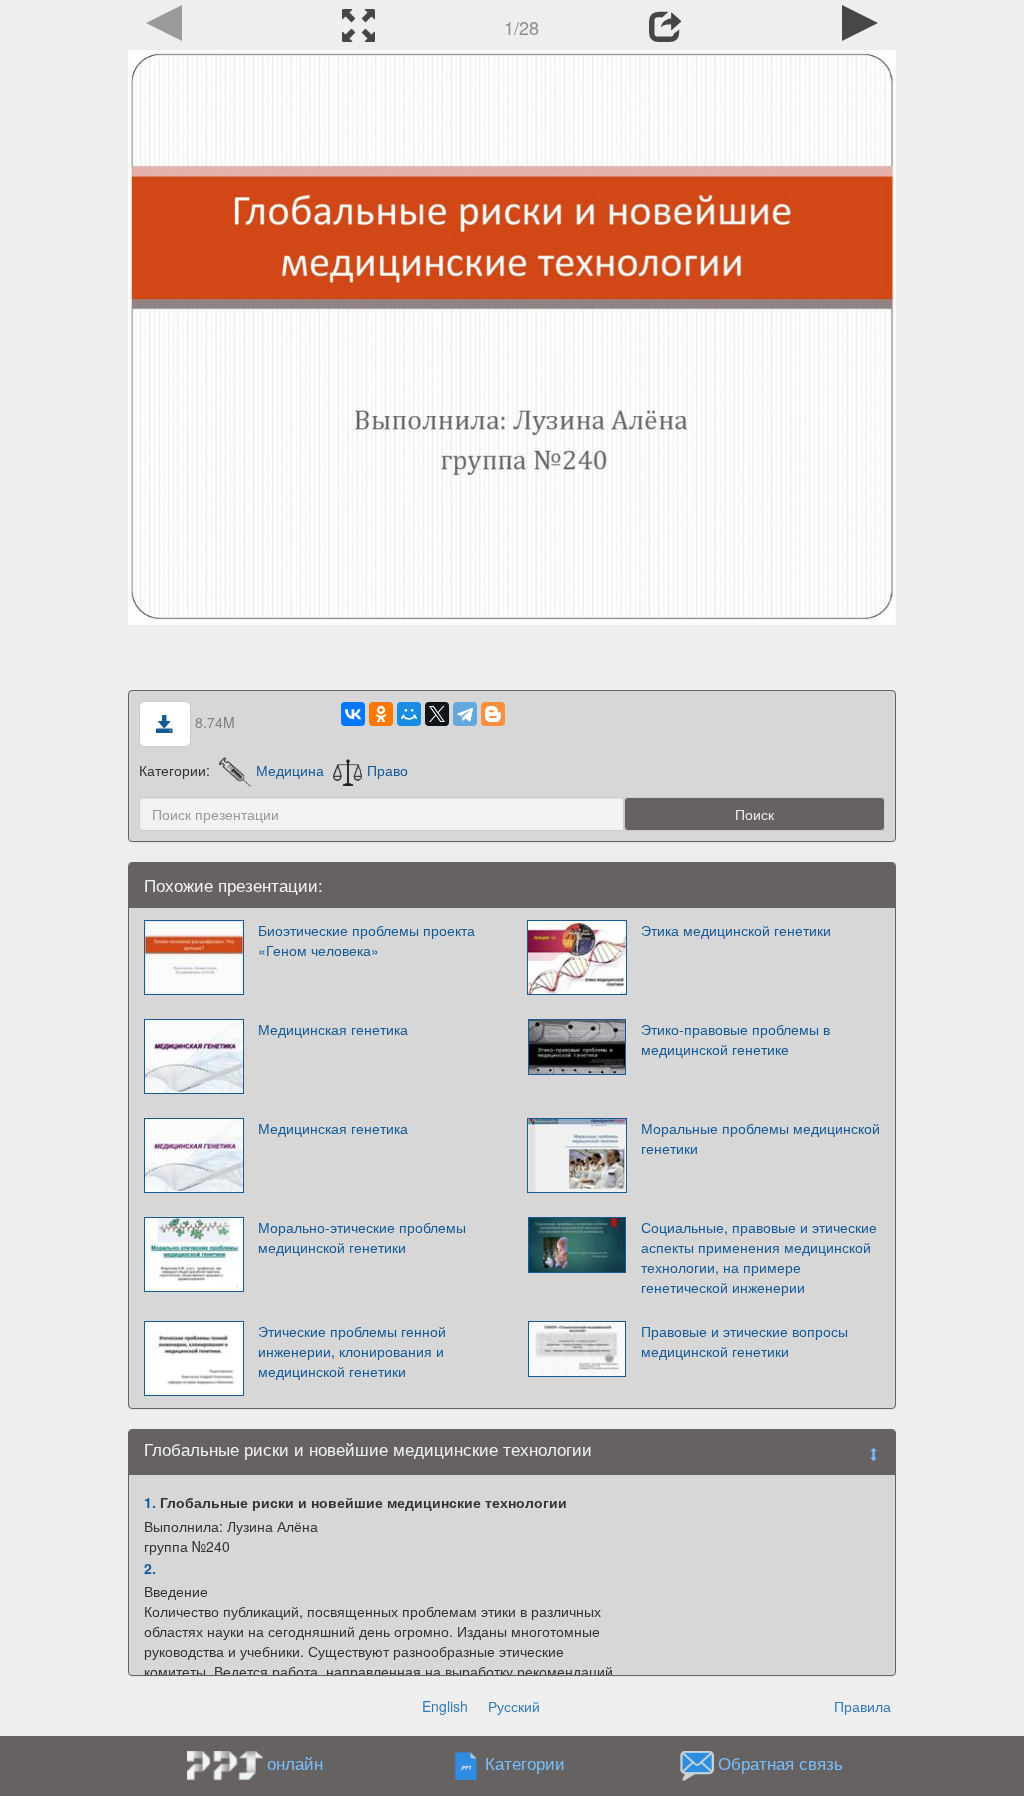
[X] (437, 714)
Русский (514, 1706)
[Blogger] (493, 714)
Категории (525, 1764)
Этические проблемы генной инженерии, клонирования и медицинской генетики (352, 1351)
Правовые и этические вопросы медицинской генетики (744, 1341)
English (445, 1706)
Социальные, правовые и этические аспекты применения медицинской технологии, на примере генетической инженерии (759, 1257)
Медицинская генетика (333, 1029)
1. (150, 1502)
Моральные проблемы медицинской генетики (760, 1138)
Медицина (290, 770)
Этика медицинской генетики (736, 930)
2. (150, 1568)
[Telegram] (465, 714)
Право (387, 770)
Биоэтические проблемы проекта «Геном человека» (366, 940)
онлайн (295, 1763)
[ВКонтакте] (353, 714)
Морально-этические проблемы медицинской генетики (362, 1237)
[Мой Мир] (409, 714)
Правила (862, 1706)
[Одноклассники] (381, 714)
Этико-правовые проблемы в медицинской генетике (735, 1039)
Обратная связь (780, 1764)
